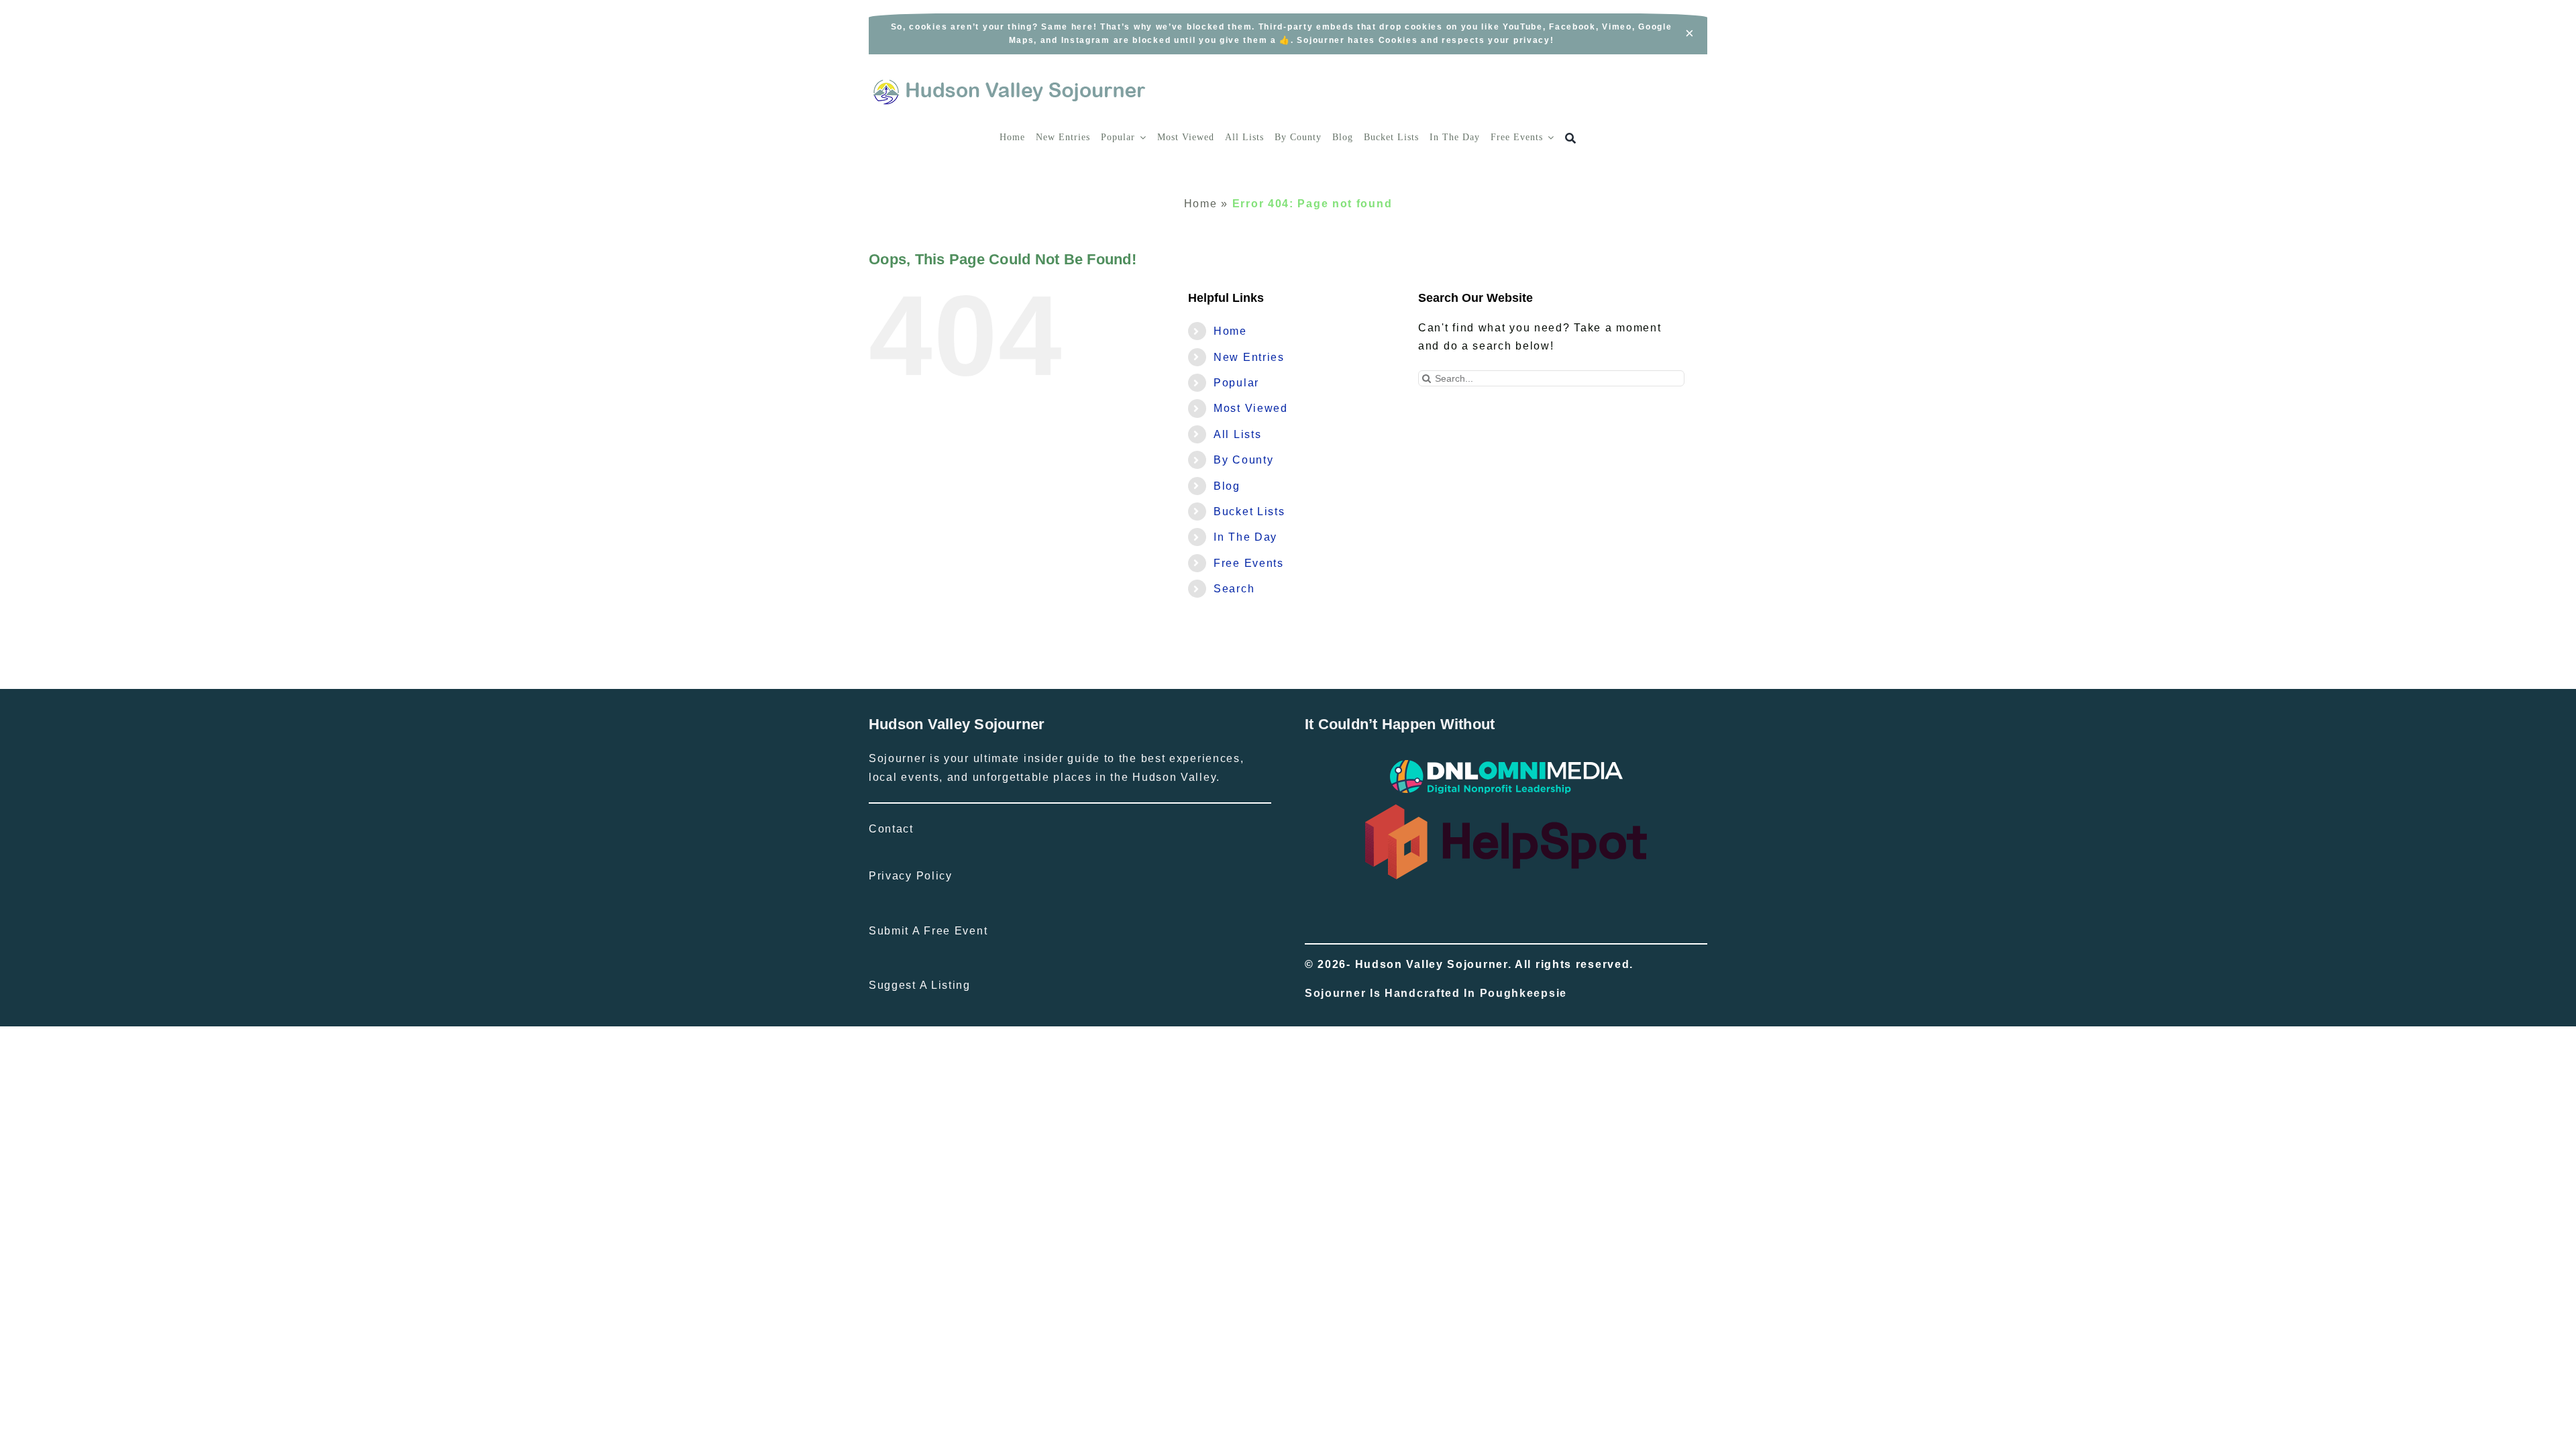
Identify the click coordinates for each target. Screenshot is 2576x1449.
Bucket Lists (1249, 512)
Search (1234, 589)
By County (1243, 460)
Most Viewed (1251, 408)
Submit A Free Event (928, 931)
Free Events (1249, 563)
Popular (1236, 383)
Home (1201, 204)
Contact (891, 829)
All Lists (1237, 434)
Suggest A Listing (920, 985)
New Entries (1249, 357)
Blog (1227, 486)
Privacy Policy (911, 876)
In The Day (1245, 537)
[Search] (1571, 139)
